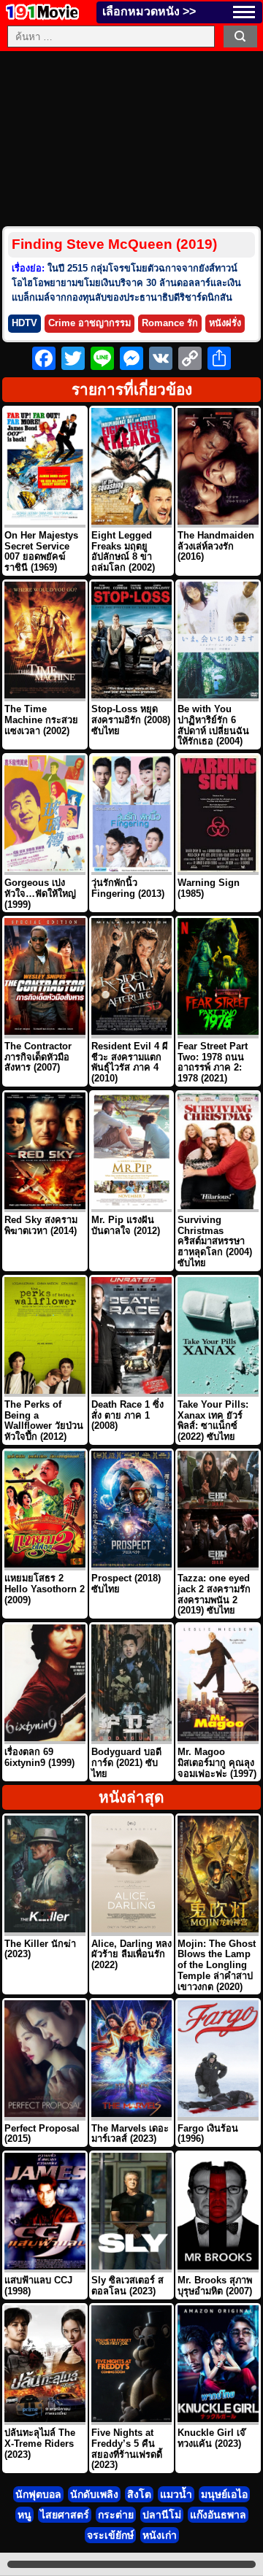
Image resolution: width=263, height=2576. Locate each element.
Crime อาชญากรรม (89, 323)
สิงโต (139, 2494)
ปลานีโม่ (162, 2515)
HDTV (24, 323)
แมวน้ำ (176, 2494)
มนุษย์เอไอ (224, 2494)
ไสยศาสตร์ (65, 2515)
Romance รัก (170, 323)
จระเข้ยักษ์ (110, 2535)
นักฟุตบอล (38, 2494)
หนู (24, 2515)
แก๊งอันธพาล (218, 2515)
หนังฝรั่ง (225, 323)
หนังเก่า (160, 2535)
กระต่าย (116, 2515)
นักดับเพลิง (94, 2494)
